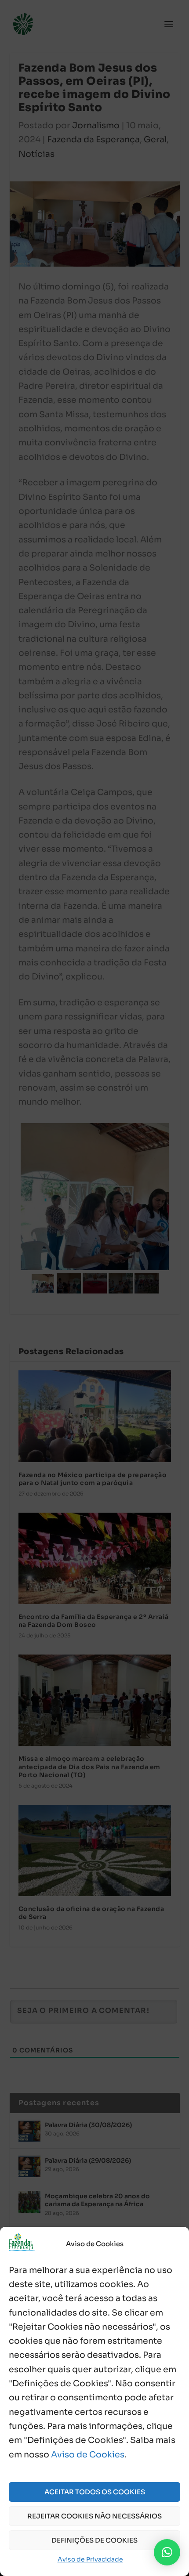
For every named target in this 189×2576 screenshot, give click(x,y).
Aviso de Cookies (88, 2455)
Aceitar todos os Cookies (95, 2492)
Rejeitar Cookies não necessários (94, 2516)
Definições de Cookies (94, 2540)
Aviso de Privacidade (90, 2559)
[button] (167, 2552)
